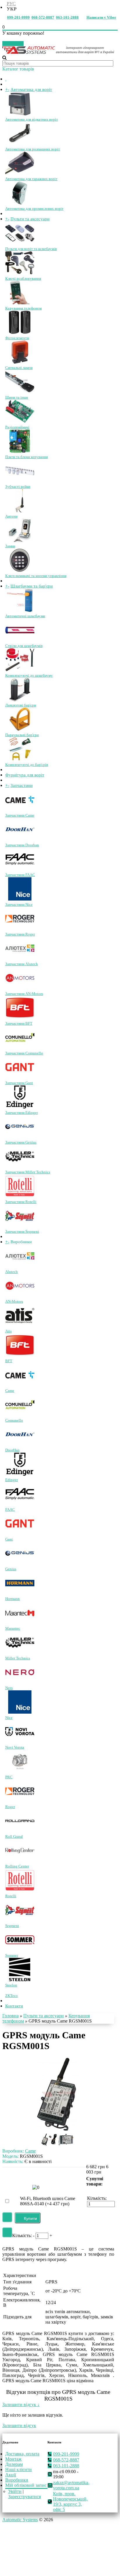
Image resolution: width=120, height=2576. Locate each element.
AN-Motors (14, 1301)
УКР (12, 9)
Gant (9, 1539)
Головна (10, 2035)
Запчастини (22, 785)
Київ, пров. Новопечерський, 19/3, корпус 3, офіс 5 (70, 2540)
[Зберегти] (7, 2256)
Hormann (13, 1599)
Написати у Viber (101, 17)
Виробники (17, 2518)
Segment (12, 1926)
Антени (11, 516)
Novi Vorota (15, 1747)
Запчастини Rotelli (21, 1202)
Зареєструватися (24, 2535)
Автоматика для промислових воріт (34, 209)
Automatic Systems (20, 2558)
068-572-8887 (43, 17)
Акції (11, 2513)
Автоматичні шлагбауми (25, 616)
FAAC (10, 1509)
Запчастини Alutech (22, 964)
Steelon (11, 1985)
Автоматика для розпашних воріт (33, 149)
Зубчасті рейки (18, 487)
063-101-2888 (67, 17)
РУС (11, 4)
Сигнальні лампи (19, 368)
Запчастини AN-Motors (24, 994)
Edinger (12, 1480)
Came (10, 1391)
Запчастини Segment (22, 1231)
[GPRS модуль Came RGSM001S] (59, 2148)
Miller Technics (18, 1658)
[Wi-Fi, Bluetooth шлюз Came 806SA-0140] (15, 2242)
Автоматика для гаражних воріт (31, 179)
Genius (11, 1569)
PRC (9, 1777)
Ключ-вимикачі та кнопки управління (36, 576)
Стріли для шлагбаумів (24, 646)
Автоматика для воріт (31, 89)
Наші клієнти (18, 2508)
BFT (9, 1361)
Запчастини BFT (19, 1023)
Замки (10, 546)
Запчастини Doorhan (22, 845)
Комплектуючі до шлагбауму (29, 675)
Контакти (14, 2025)
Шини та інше (17, 397)
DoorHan (12, 1450)
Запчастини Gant (19, 1083)
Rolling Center (17, 1866)
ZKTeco (12, 2015)
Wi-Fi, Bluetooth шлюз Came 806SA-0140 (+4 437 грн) (48, 2240)
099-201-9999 (18, 17)
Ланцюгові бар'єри (21, 705)
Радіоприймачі (17, 427)
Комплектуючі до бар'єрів (27, 765)
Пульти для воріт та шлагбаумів (31, 249)
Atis (8, 1331)
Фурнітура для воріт (25, 775)
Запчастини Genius (21, 1142)
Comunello (14, 1420)
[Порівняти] (7, 2271)
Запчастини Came (20, 815)
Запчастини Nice (19, 904)
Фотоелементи (17, 338)
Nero (9, 1688)
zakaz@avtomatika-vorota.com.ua (71, 2524)
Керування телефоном (23, 308)
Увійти (15, 2530)
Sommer (12, 1955)
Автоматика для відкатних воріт (32, 119)
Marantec (13, 1628)
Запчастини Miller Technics (28, 1172)
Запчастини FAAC (20, 875)
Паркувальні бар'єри (22, 735)
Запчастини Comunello (24, 1053)
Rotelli (11, 1896)
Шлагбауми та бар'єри (32, 586)
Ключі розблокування (23, 278)
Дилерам (14, 2503)
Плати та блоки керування (27, 457)
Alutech (12, 1272)
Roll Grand (14, 1836)
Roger (10, 1807)
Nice (9, 1718)
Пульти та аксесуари (30, 219)
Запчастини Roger (20, 934)
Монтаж (13, 2497)
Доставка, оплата (22, 2492)
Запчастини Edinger (22, 1113)
